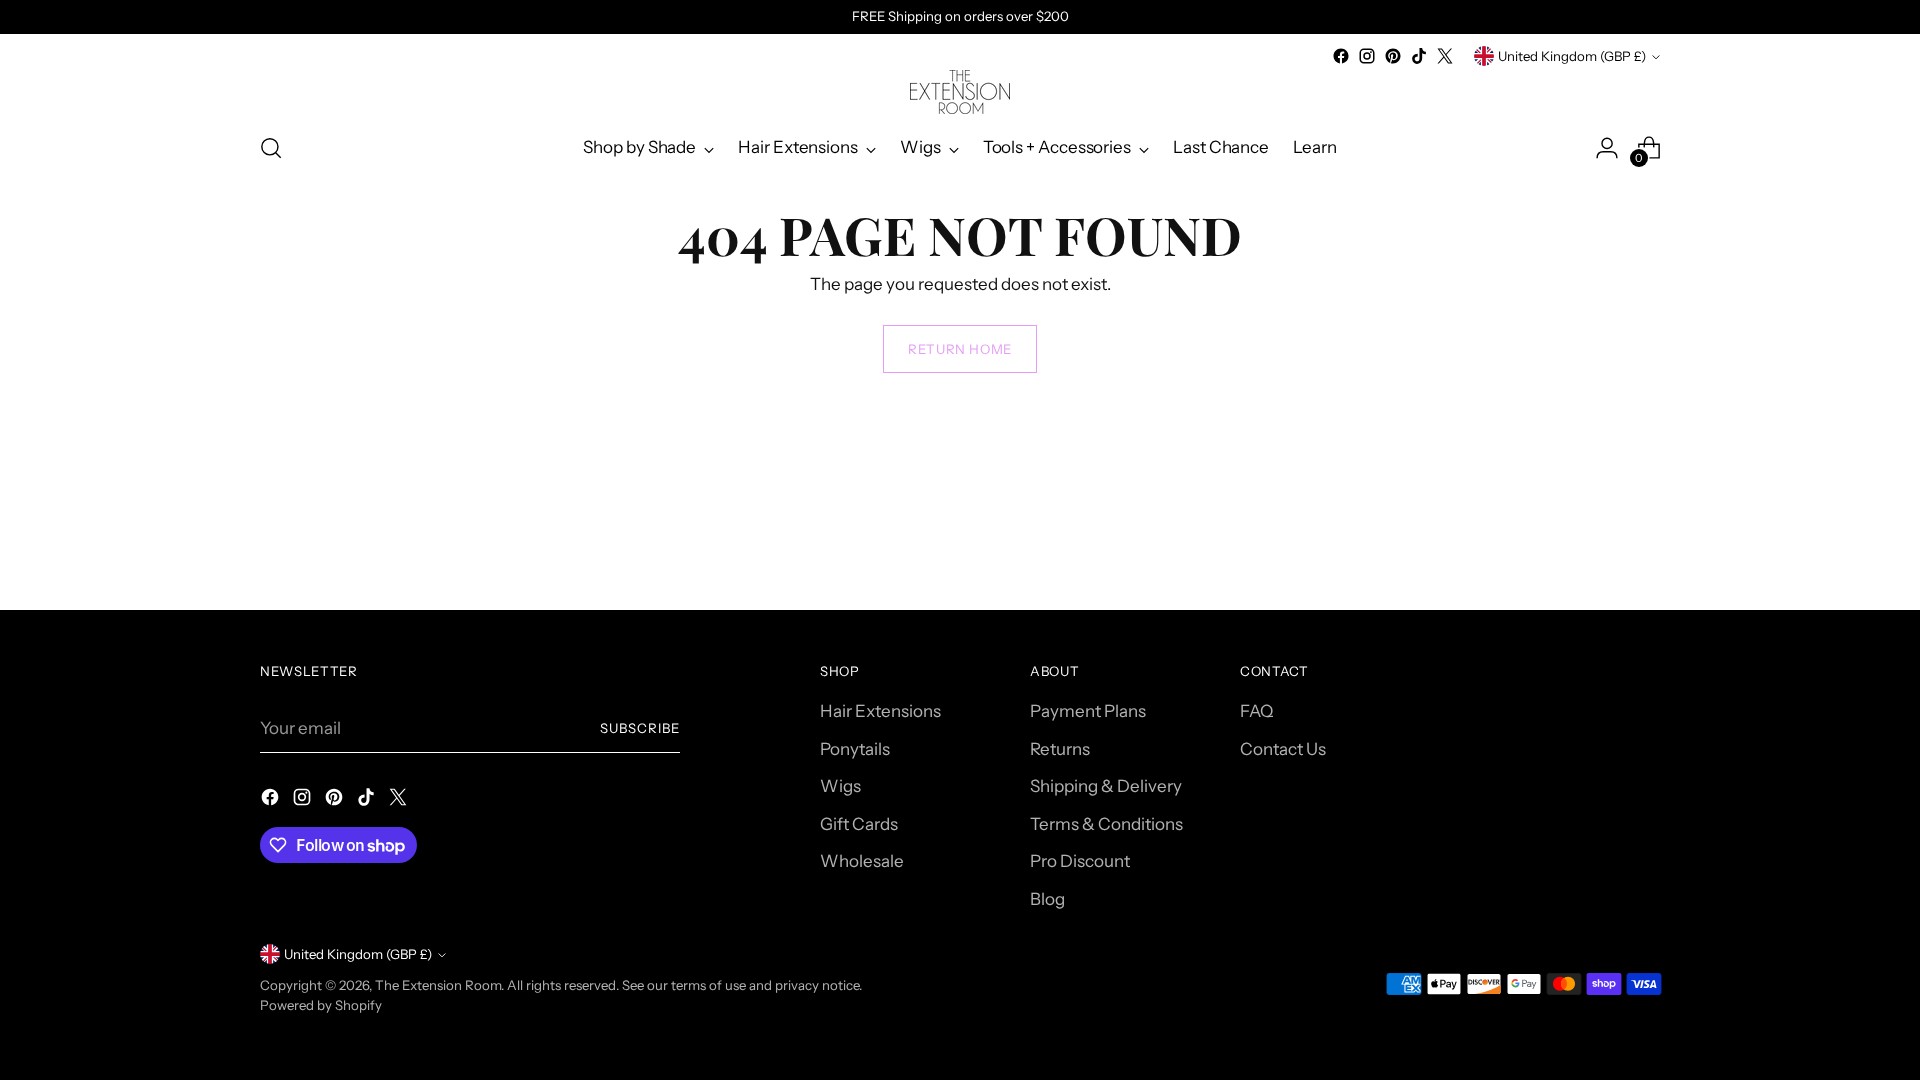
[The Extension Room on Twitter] (1445, 56)
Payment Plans (1088, 711)
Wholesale (862, 861)
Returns (1060, 749)
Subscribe (640, 728)
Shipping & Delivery (1106, 786)
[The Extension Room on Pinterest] (1393, 56)
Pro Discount (1080, 861)
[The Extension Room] (960, 92)
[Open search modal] (271, 148)
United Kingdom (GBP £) (1572, 56)
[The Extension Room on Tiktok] (1419, 56)
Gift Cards (859, 824)
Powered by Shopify (321, 1005)
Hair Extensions (880, 711)
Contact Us (1283, 749)
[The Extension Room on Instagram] (1367, 56)
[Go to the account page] (1607, 148)
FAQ (1256, 711)
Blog (1047, 899)
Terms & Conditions (1106, 824)
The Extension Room (438, 985)
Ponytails (855, 749)
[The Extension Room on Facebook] (1341, 56)
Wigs (840, 786)
